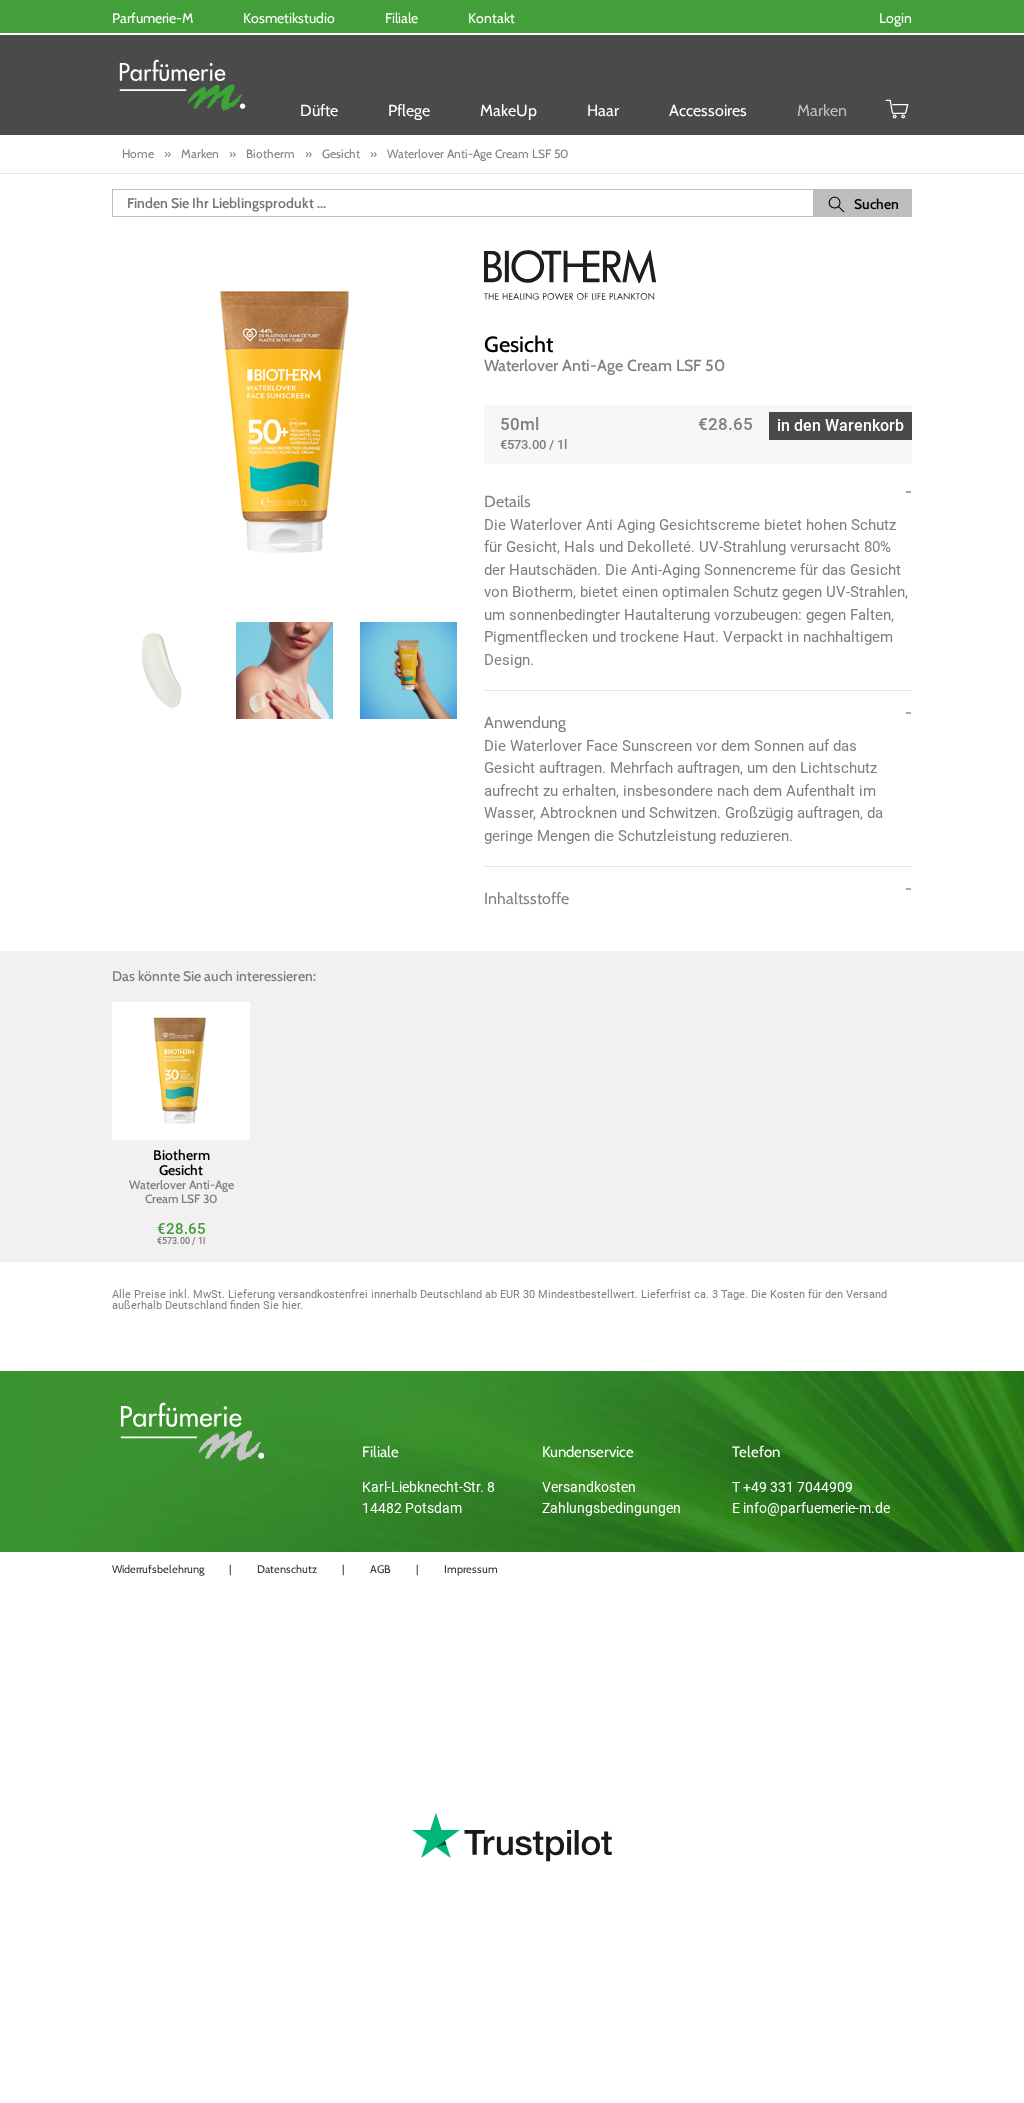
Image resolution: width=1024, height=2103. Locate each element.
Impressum (471, 1569)
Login (895, 18)
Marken (822, 110)
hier (291, 1305)
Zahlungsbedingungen (611, 1508)
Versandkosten (589, 1487)
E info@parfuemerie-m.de (811, 1508)
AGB (380, 1569)
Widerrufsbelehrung (158, 1569)
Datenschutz (287, 1569)
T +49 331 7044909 (792, 1487)
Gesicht (518, 344)
